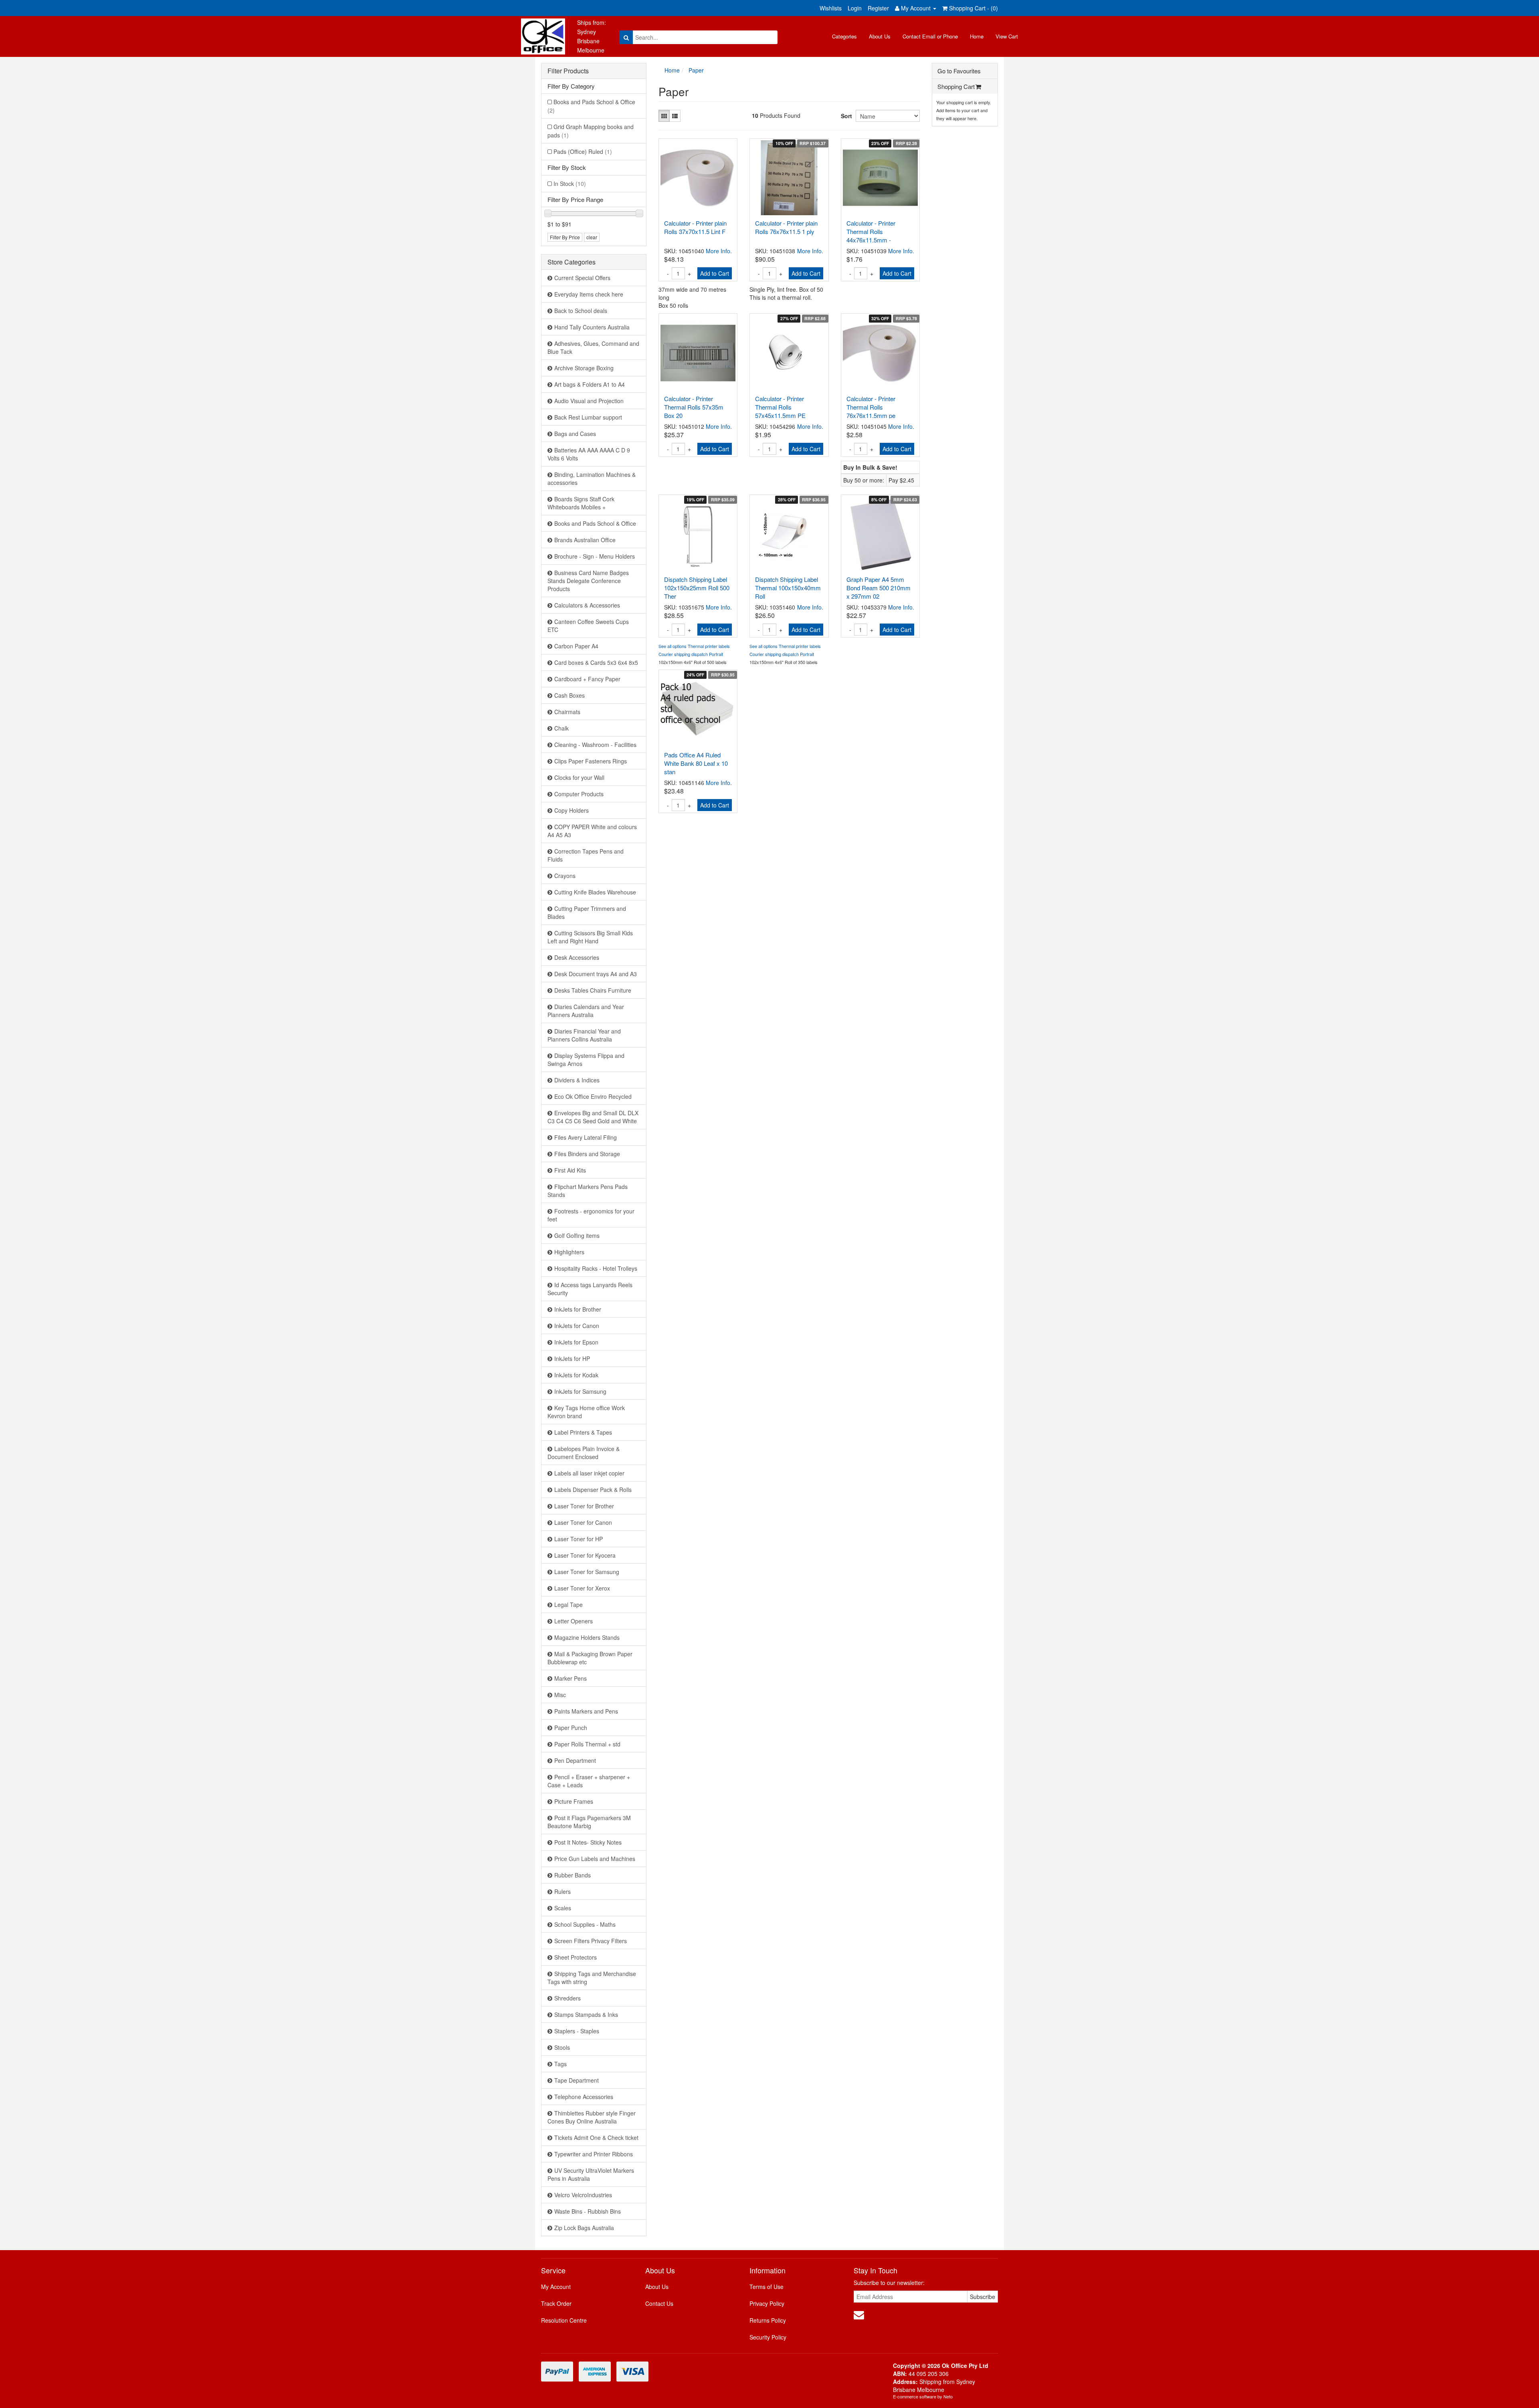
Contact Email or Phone (930, 36)
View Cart (1007, 36)
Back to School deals (581, 311)
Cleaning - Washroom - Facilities (595, 745)
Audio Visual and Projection (589, 401)
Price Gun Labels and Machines (595, 1859)
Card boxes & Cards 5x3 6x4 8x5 (596, 662)
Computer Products (579, 794)
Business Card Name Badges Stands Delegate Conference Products (588, 581)
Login (855, 8)
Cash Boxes (570, 695)
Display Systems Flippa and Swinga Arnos (586, 1060)
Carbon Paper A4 (576, 646)
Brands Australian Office (585, 540)
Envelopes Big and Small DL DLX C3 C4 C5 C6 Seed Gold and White (593, 1117)
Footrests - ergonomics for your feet (591, 1215)
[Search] (626, 37)
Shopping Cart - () (973, 8)
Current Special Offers (582, 278)
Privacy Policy (767, 2303)
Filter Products (568, 71)
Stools (562, 2047)
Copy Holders (572, 810)
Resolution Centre (564, 2320)
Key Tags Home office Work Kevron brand (586, 1412)
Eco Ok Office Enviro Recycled (593, 1096)
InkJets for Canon (577, 1326)
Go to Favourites (959, 71)
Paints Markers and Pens (586, 1711)
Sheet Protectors (576, 1957)
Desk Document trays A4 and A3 (596, 974)
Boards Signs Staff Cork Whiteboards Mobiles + (581, 503)
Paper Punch (571, 1728)
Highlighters (569, 1252)
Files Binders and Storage (587, 1154)
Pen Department (575, 1760)
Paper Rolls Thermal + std (587, 1744)
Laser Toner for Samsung (587, 1572)
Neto (948, 2396)
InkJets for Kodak (576, 1375)
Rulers (562, 1891)
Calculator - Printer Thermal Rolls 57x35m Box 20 (694, 407)
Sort (845, 116)
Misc (560, 1695)
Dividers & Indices (577, 1080)
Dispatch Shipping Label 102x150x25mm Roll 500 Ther (697, 588)
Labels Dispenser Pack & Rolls (593, 1490)
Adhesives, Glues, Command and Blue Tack (593, 347)
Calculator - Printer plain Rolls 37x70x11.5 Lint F (695, 227)
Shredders (568, 1998)
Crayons (565, 876)
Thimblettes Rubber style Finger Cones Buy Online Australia (592, 2117)
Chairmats (567, 712)
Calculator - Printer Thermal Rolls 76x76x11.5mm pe (871, 407)
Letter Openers (574, 1621)
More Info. (719, 251)
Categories (844, 36)
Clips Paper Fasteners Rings (591, 761)
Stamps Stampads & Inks (586, 2014)
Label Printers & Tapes (583, 1432)
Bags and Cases (575, 434)
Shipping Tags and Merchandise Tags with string (592, 1978)
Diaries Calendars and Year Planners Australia (586, 1011)
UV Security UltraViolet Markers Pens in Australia (591, 2174)
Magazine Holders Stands (587, 1637)
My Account (556, 2287)
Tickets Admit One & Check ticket (596, 2138)
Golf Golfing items (577, 1235)
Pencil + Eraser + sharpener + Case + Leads (589, 1781)
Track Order (556, 2303)
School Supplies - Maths (585, 1924)
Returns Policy (768, 2320)
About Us (880, 36)
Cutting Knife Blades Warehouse (595, 892)
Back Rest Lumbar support (588, 417)
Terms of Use (766, 2287)
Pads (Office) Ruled (583, 151)
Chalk (561, 728)
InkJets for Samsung (580, 1391)
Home (977, 36)
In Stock (570, 184)
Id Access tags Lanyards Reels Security (590, 1289)
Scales (563, 1908)
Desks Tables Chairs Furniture (593, 990)
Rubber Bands (573, 1875)
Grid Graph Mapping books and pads (591, 131)
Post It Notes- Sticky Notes (588, 1842)
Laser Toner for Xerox (582, 1588)
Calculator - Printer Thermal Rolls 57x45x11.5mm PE (780, 407)
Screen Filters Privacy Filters (591, 1941)
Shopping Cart (956, 86)
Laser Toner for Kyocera (585, 1555)
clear (592, 237)
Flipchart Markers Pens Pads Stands (588, 1191)
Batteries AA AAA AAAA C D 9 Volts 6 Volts (589, 454)
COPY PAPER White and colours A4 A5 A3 (592, 831)
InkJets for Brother (578, 1309)
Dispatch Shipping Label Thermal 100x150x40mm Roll (788, 588)
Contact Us (659, 2303)
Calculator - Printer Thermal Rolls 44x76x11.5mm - (871, 231)
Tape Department (577, 2080)
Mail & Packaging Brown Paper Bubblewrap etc (590, 1658)
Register (878, 8)
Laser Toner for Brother (584, 1506)
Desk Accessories (577, 957)
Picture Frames (574, 1801)
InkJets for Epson (576, 1342)
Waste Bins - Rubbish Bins (588, 2211)
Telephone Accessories (584, 2097)
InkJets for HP (572, 1358)
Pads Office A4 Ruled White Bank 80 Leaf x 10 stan (696, 763)
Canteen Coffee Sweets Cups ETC (588, 626)
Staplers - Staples (577, 2031)
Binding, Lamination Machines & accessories (592, 478)
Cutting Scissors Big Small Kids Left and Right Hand (590, 937)
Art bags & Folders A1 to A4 (590, 384)
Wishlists (831, 8)
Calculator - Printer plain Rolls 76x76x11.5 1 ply (786, 227)
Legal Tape (569, 1605)
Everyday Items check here (589, 294)
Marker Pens (571, 1678)
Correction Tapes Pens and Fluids (586, 855)
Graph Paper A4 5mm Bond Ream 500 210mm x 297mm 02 (879, 588)
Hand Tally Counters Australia (592, 327)
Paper (696, 70)
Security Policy (768, 2337)
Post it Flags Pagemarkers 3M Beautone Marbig (589, 1822)
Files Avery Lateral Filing (586, 1137)
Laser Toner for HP (579, 1539)
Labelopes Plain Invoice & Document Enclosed (584, 1453)
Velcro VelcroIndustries (583, 2195)
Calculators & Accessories (587, 605)
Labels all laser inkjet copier (589, 1473)
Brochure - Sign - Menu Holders (595, 556)
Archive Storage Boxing (584, 368)
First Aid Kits (570, 1170)
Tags (560, 2064)
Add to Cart (715, 273)
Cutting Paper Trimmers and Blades (587, 912)
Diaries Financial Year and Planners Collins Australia (584, 1035)
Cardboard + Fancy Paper (587, 679)
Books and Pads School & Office (591, 106)
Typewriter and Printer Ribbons (594, 2154)
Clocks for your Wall (579, 777)
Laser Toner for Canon (583, 1522)
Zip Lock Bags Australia (584, 2228)
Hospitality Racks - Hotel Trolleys (596, 1268)
